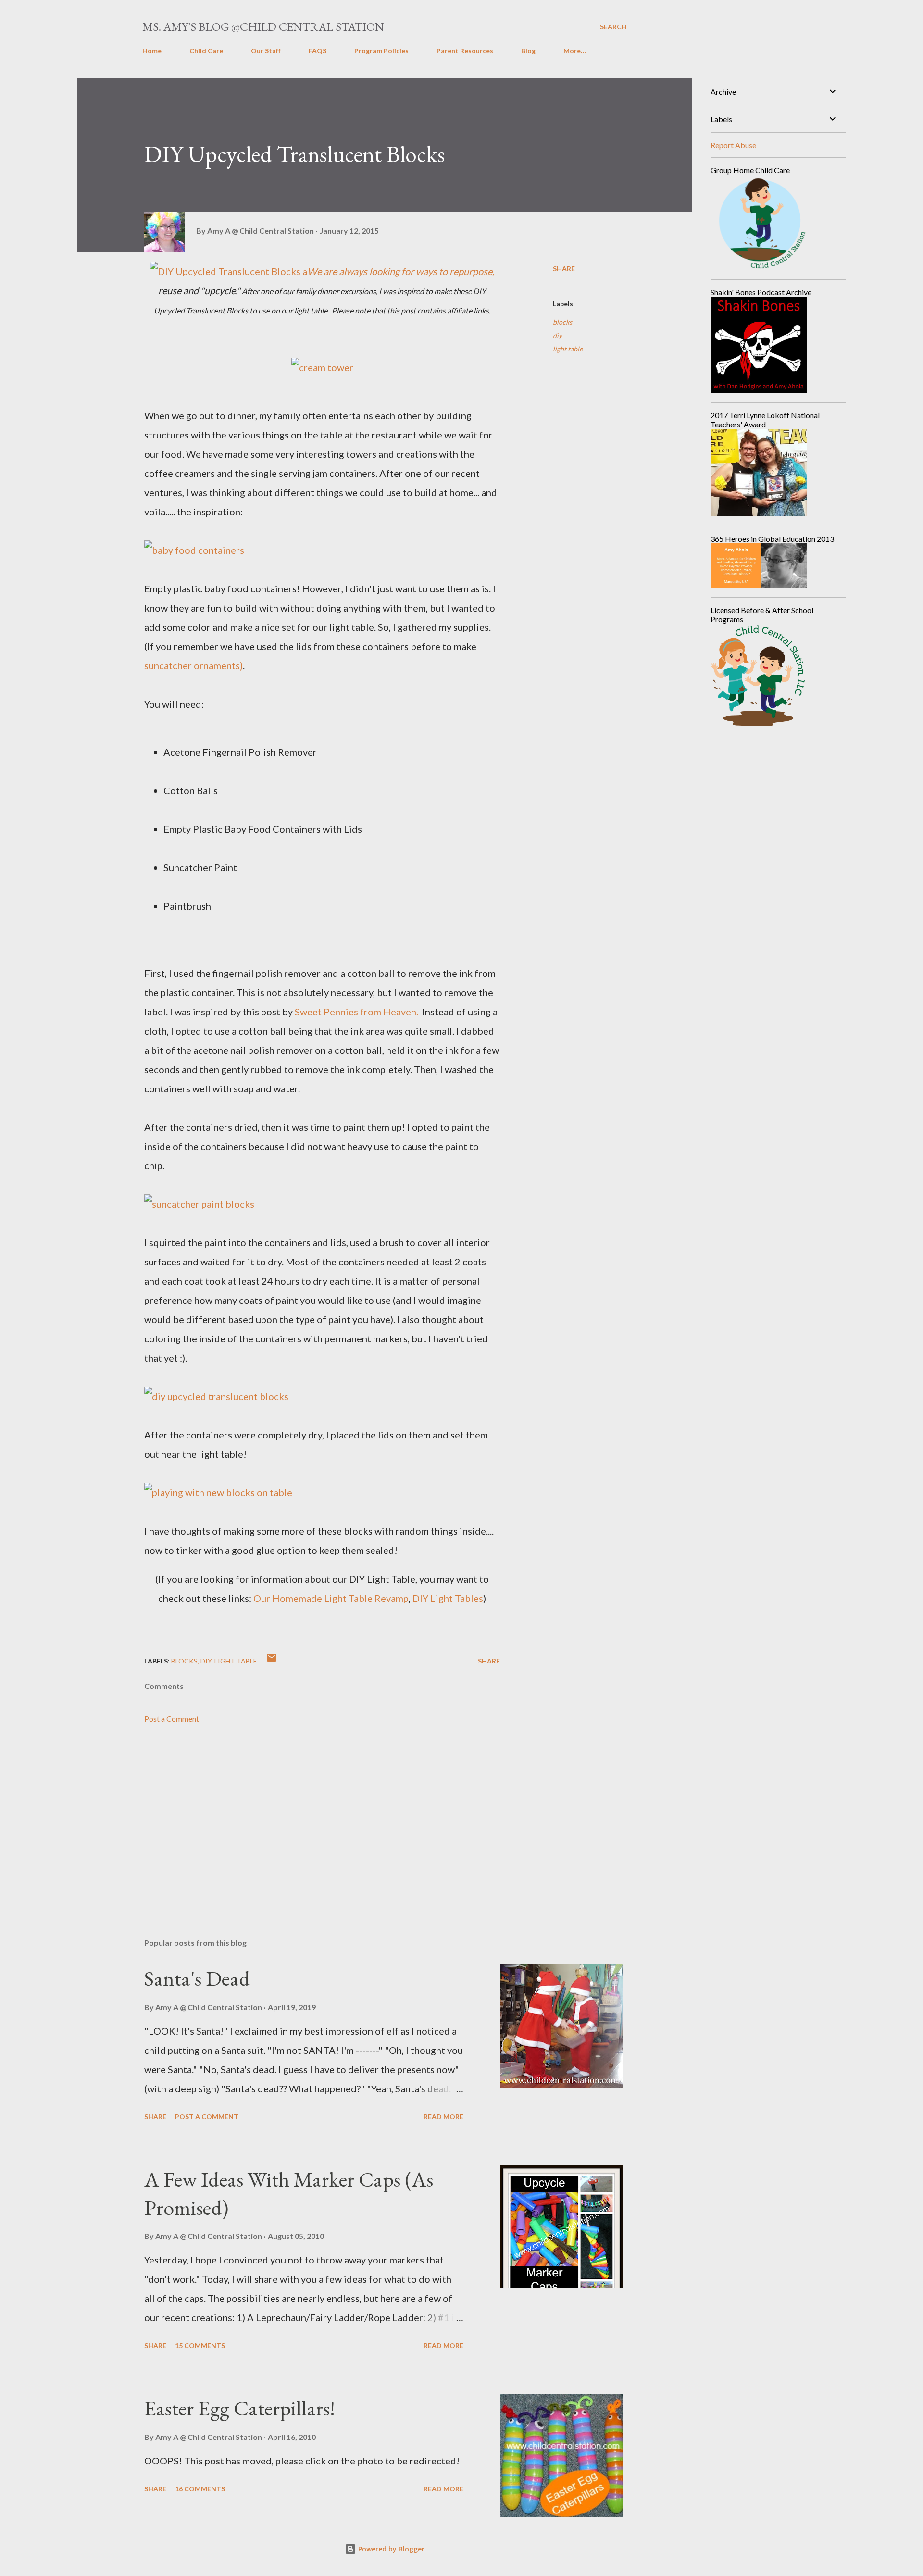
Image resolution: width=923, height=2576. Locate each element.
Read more (443, 2117)
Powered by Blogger (390, 2549)
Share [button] (564, 269)
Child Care (206, 51)
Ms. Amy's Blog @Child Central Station (263, 27)
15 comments (200, 2345)
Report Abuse (733, 145)
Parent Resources (465, 51)
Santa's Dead (197, 1978)
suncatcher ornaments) (193, 665)
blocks (562, 322)
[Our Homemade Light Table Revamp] (218, 1492)
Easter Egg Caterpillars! (240, 2408)
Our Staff (266, 51)
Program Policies (381, 51)
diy (557, 335)
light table (568, 349)
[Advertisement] (307, 1818)
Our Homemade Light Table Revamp (331, 1598)
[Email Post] (272, 1661)
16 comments (200, 2489)
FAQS (318, 51)
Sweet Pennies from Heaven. (357, 1012)
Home (152, 51)
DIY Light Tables (448, 1598)
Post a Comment (172, 1719)
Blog (528, 51)
